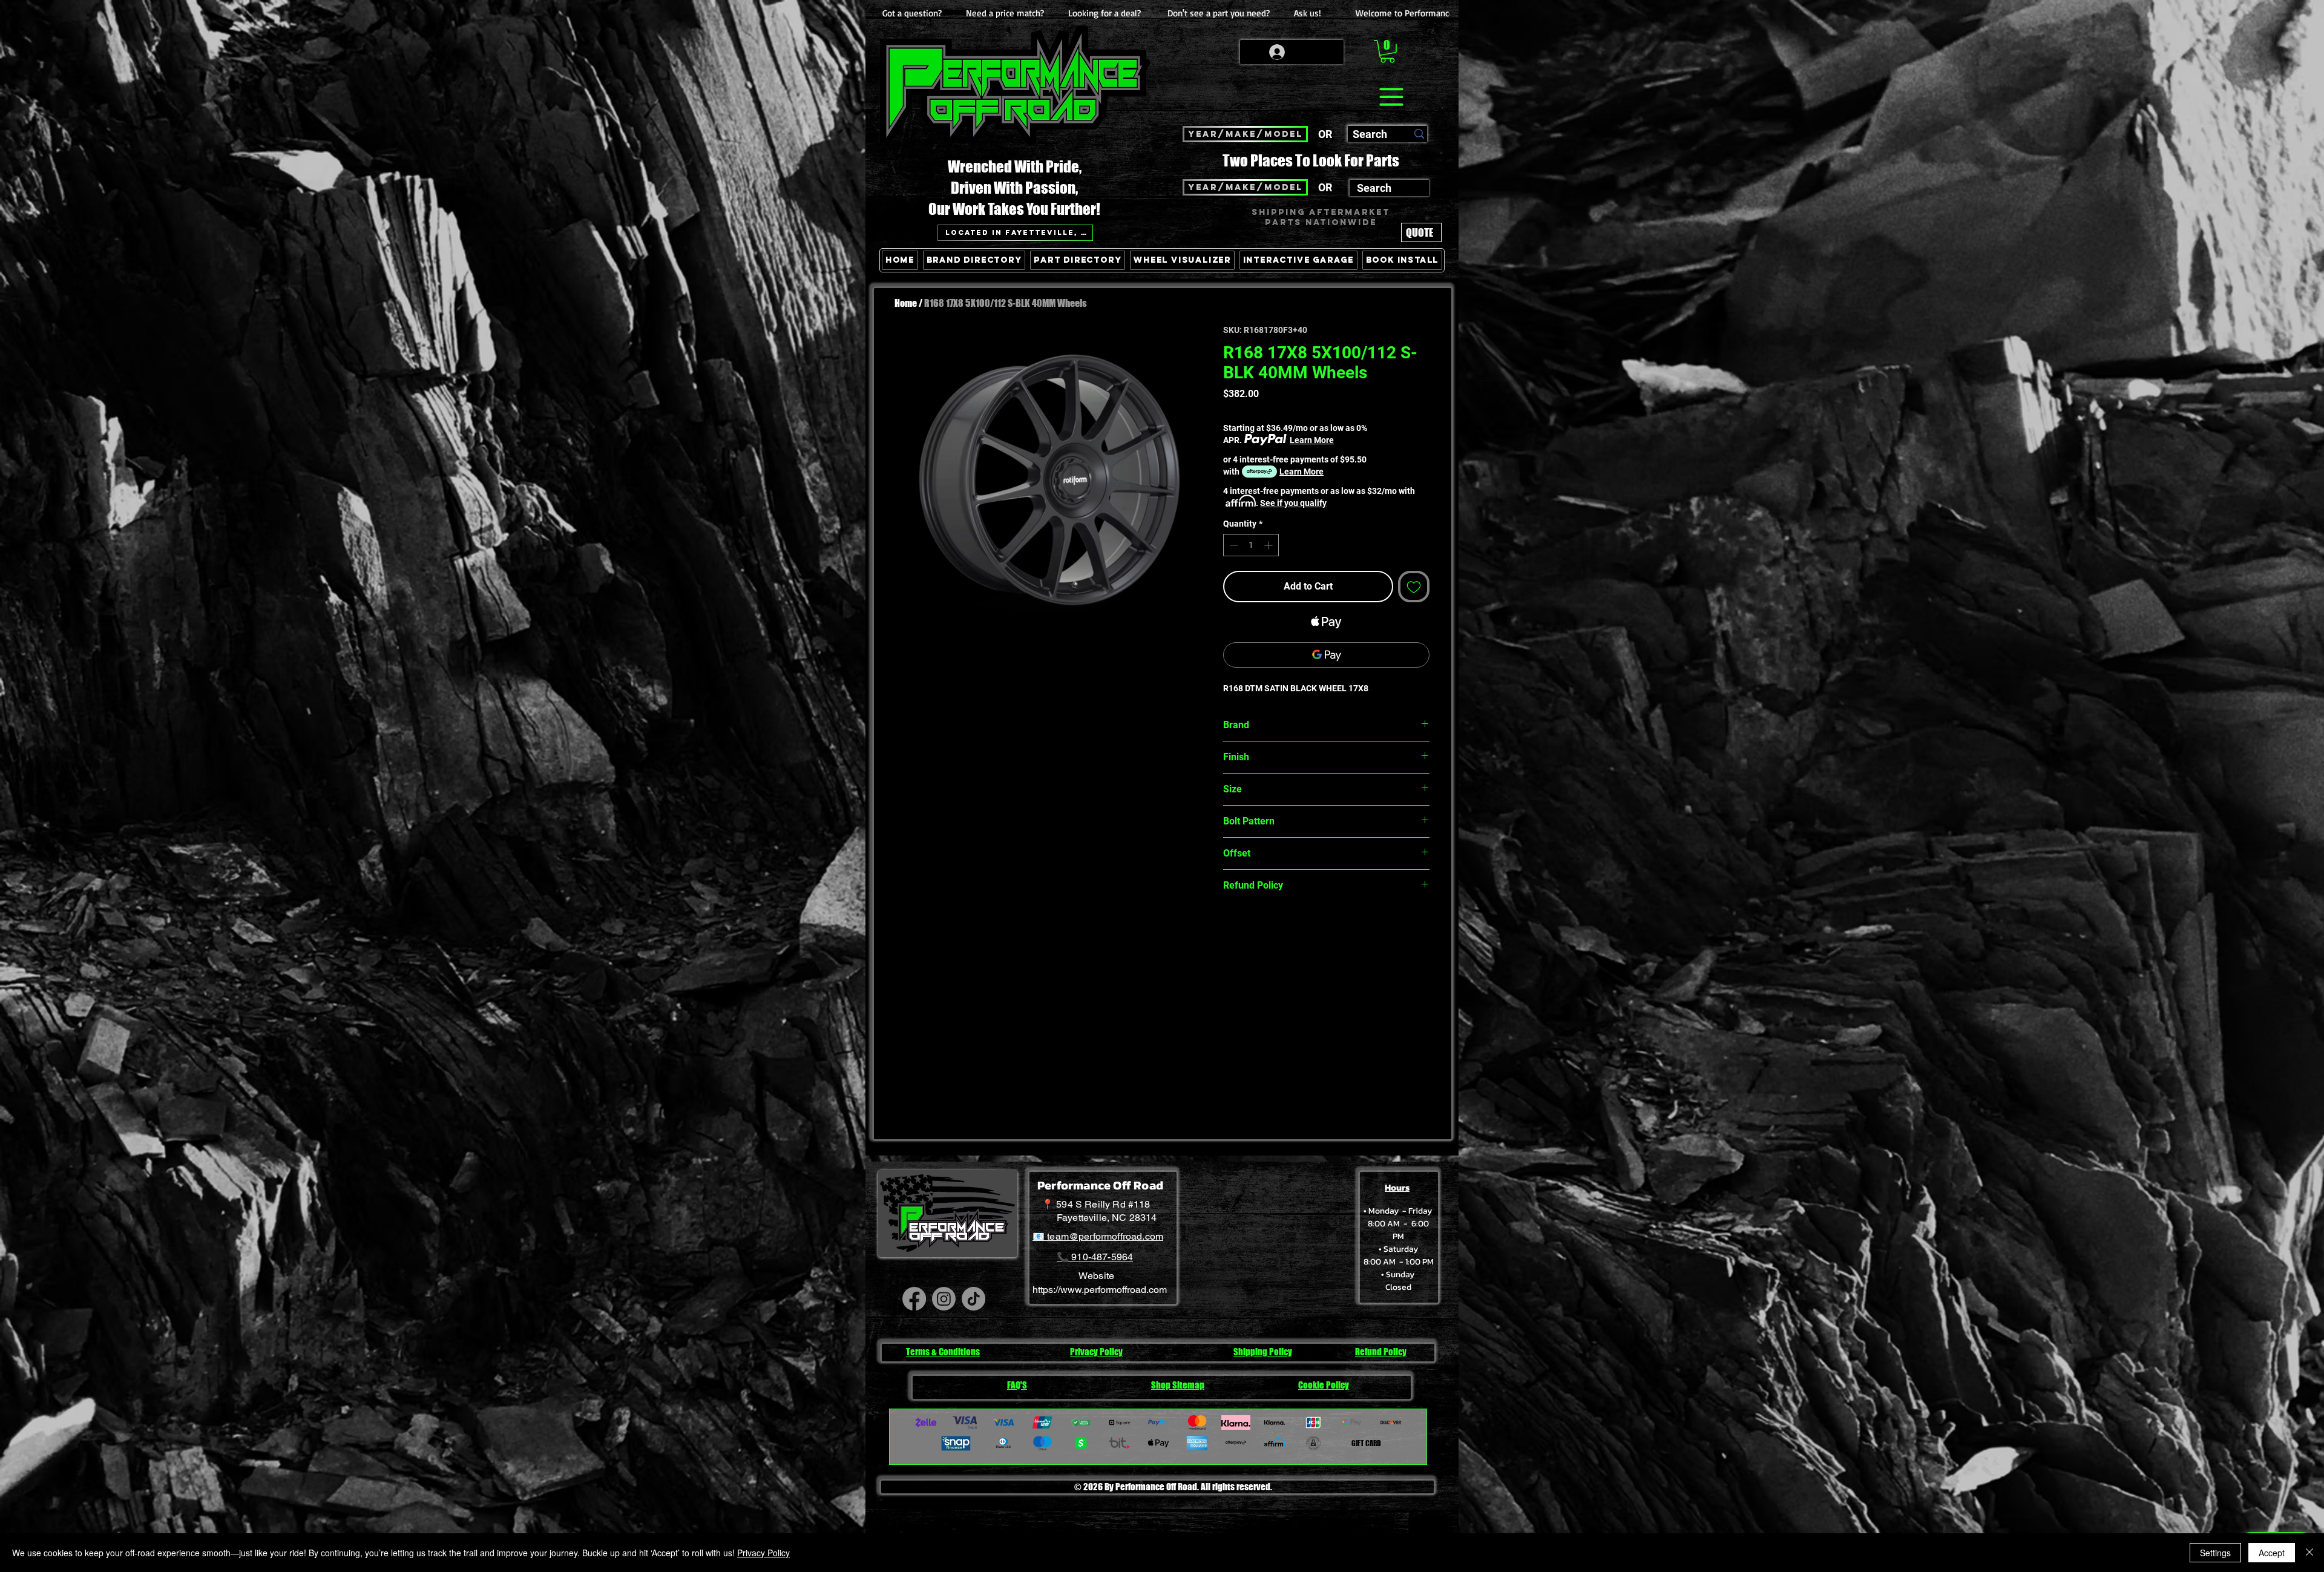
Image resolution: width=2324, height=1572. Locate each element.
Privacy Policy (763, 1553)
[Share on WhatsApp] (1277, 928)
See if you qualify (1293, 503)
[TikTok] (973, 1299)
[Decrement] (1233, 545)
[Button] (1418, 316)
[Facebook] (914, 1299)
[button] (1387, 51)
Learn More (1312, 440)
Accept (2272, 1553)
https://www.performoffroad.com (1100, 1290)
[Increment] (1269, 545)
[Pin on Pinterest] (1254, 928)
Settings (2215, 1553)
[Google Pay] (1326, 655)
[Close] (2309, 1553)
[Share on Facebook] (1231, 928)
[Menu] (1391, 97)
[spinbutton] (1251, 545)
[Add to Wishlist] (1414, 587)
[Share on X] (1300, 928)
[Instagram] (944, 1299)
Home (906, 303)
